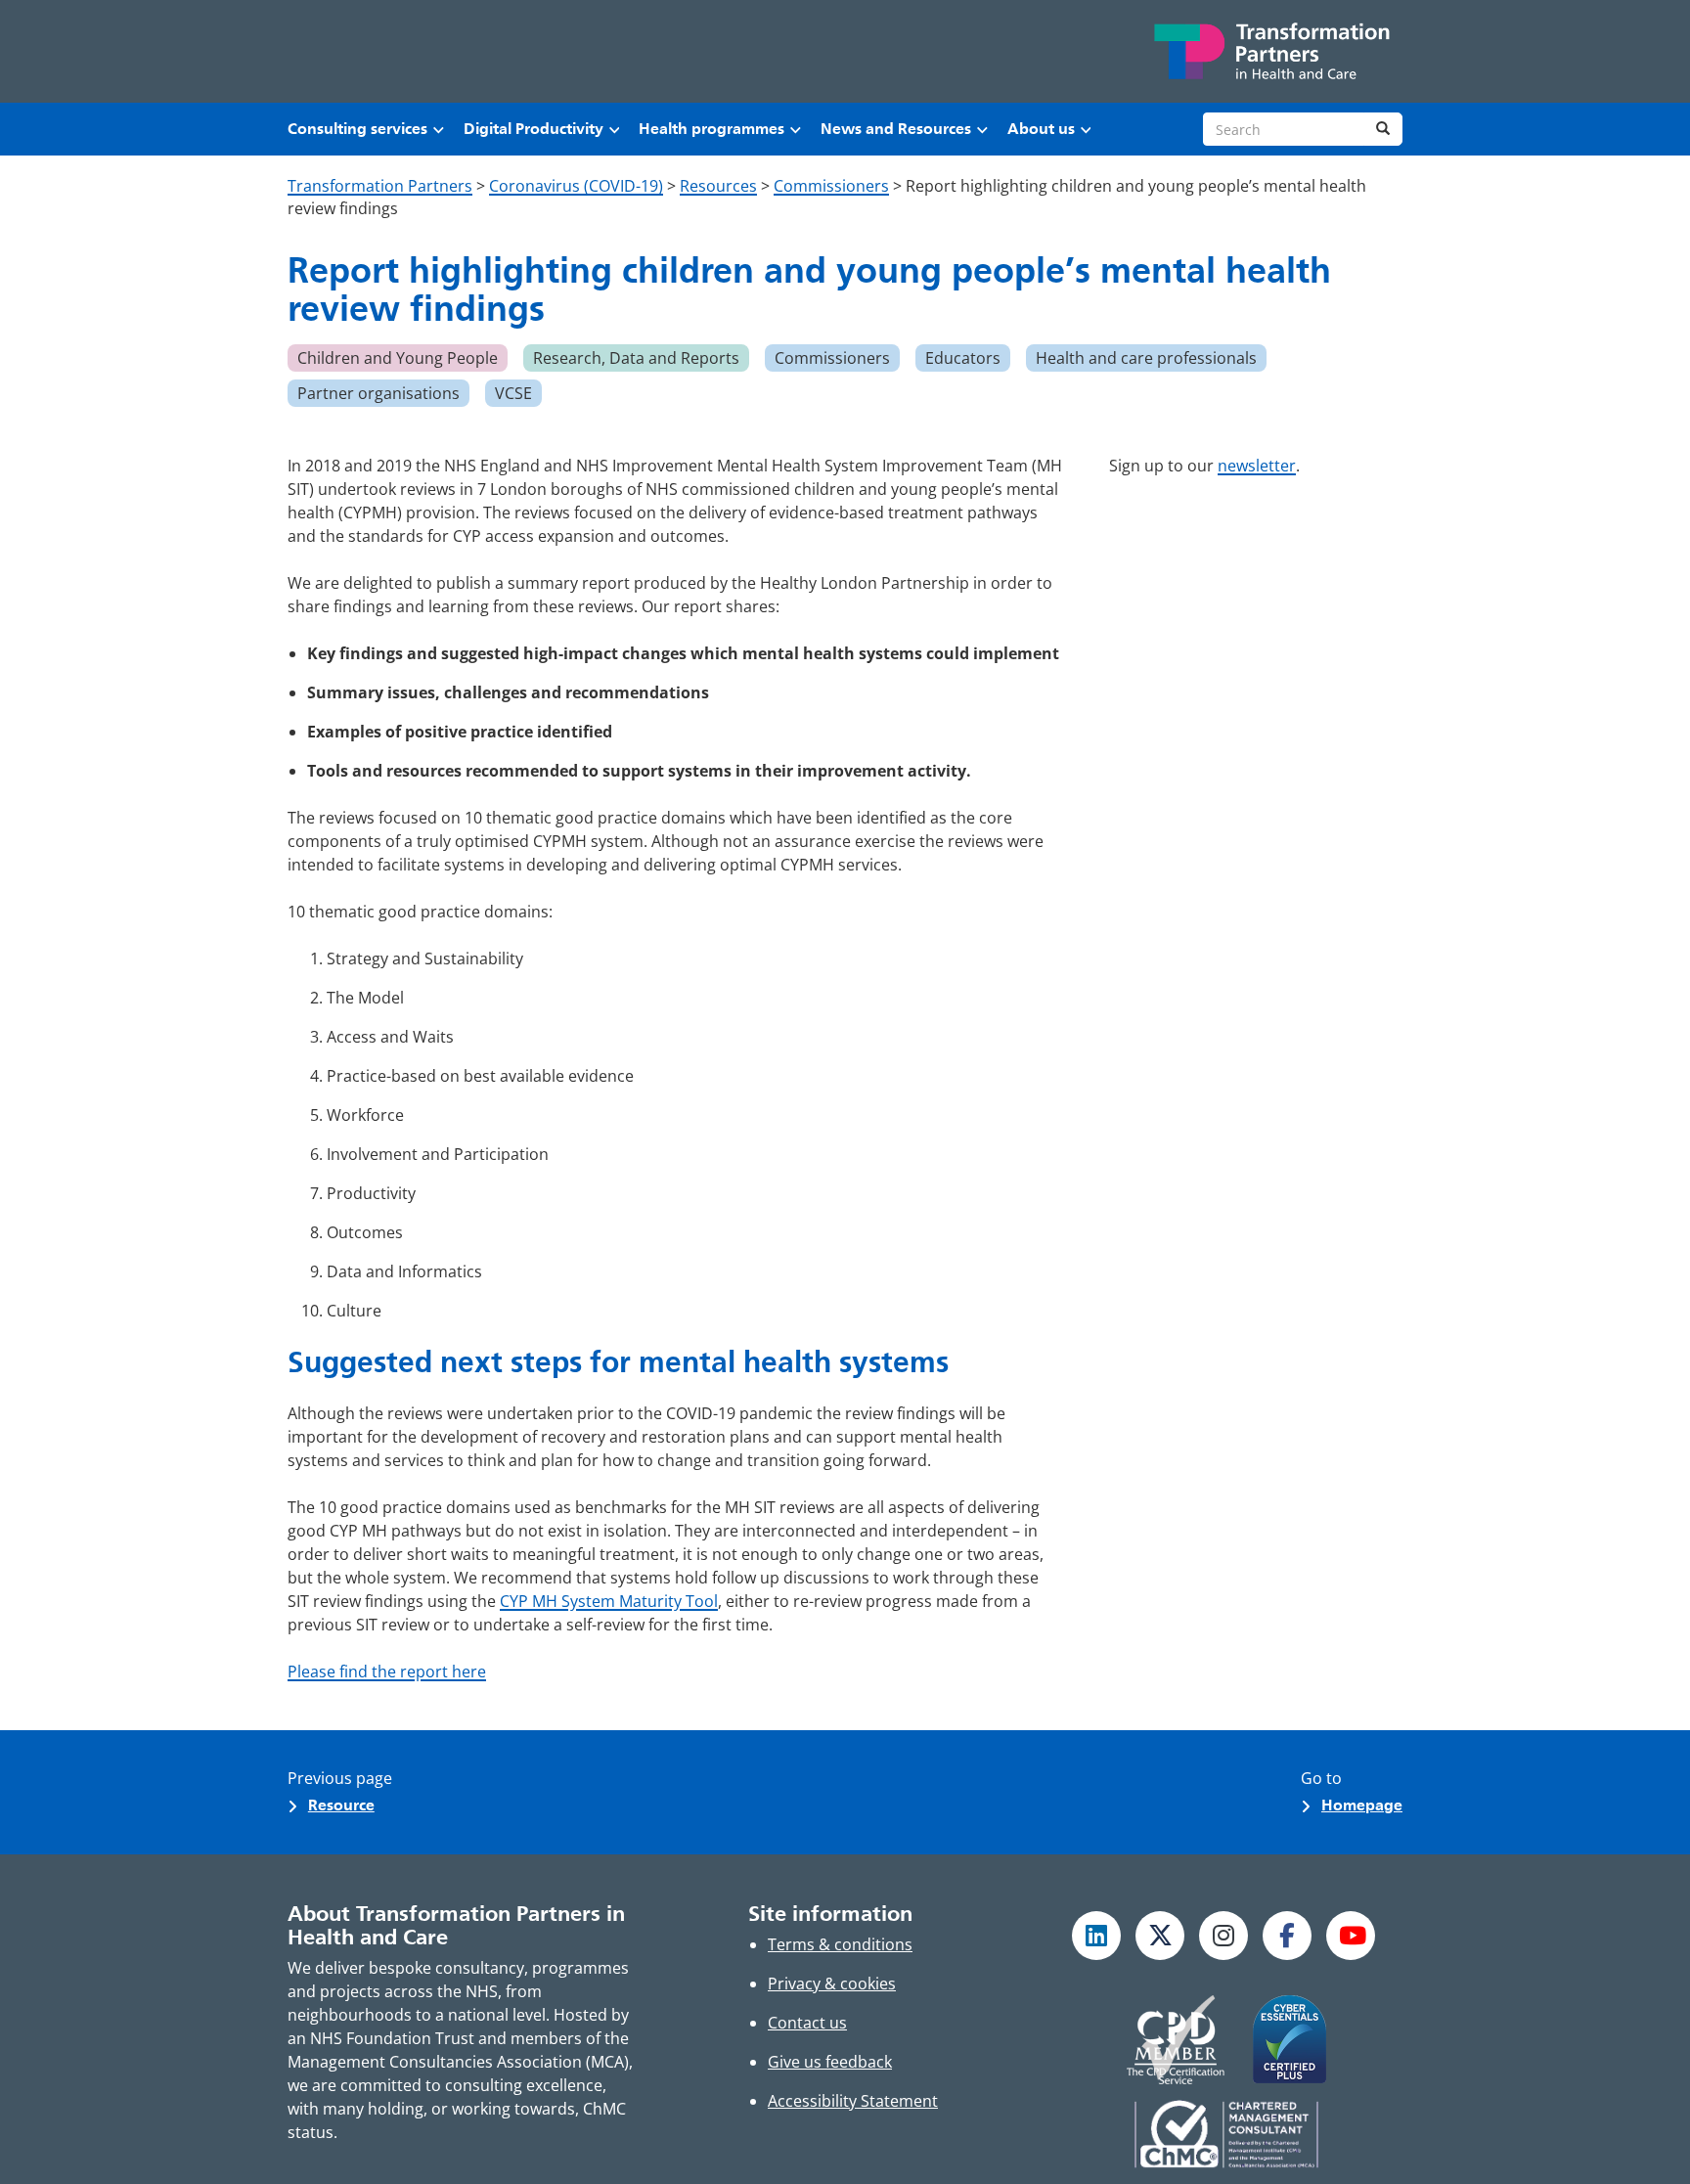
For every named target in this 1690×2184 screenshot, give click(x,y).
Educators (963, 358)
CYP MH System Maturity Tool (609, 1601)
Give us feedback (830, 2062)
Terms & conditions (840, 1944)
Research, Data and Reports (636, 358)
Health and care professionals (1146, 358)
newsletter (1257, 466)
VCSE (513, 393)
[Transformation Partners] (1270, 51)
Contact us (807, 2023)
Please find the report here (387, 1671)
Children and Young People (398, 358)
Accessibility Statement (853, 2101)
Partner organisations (378, 393)
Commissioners (832, 358)
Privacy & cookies (832, 1983)
